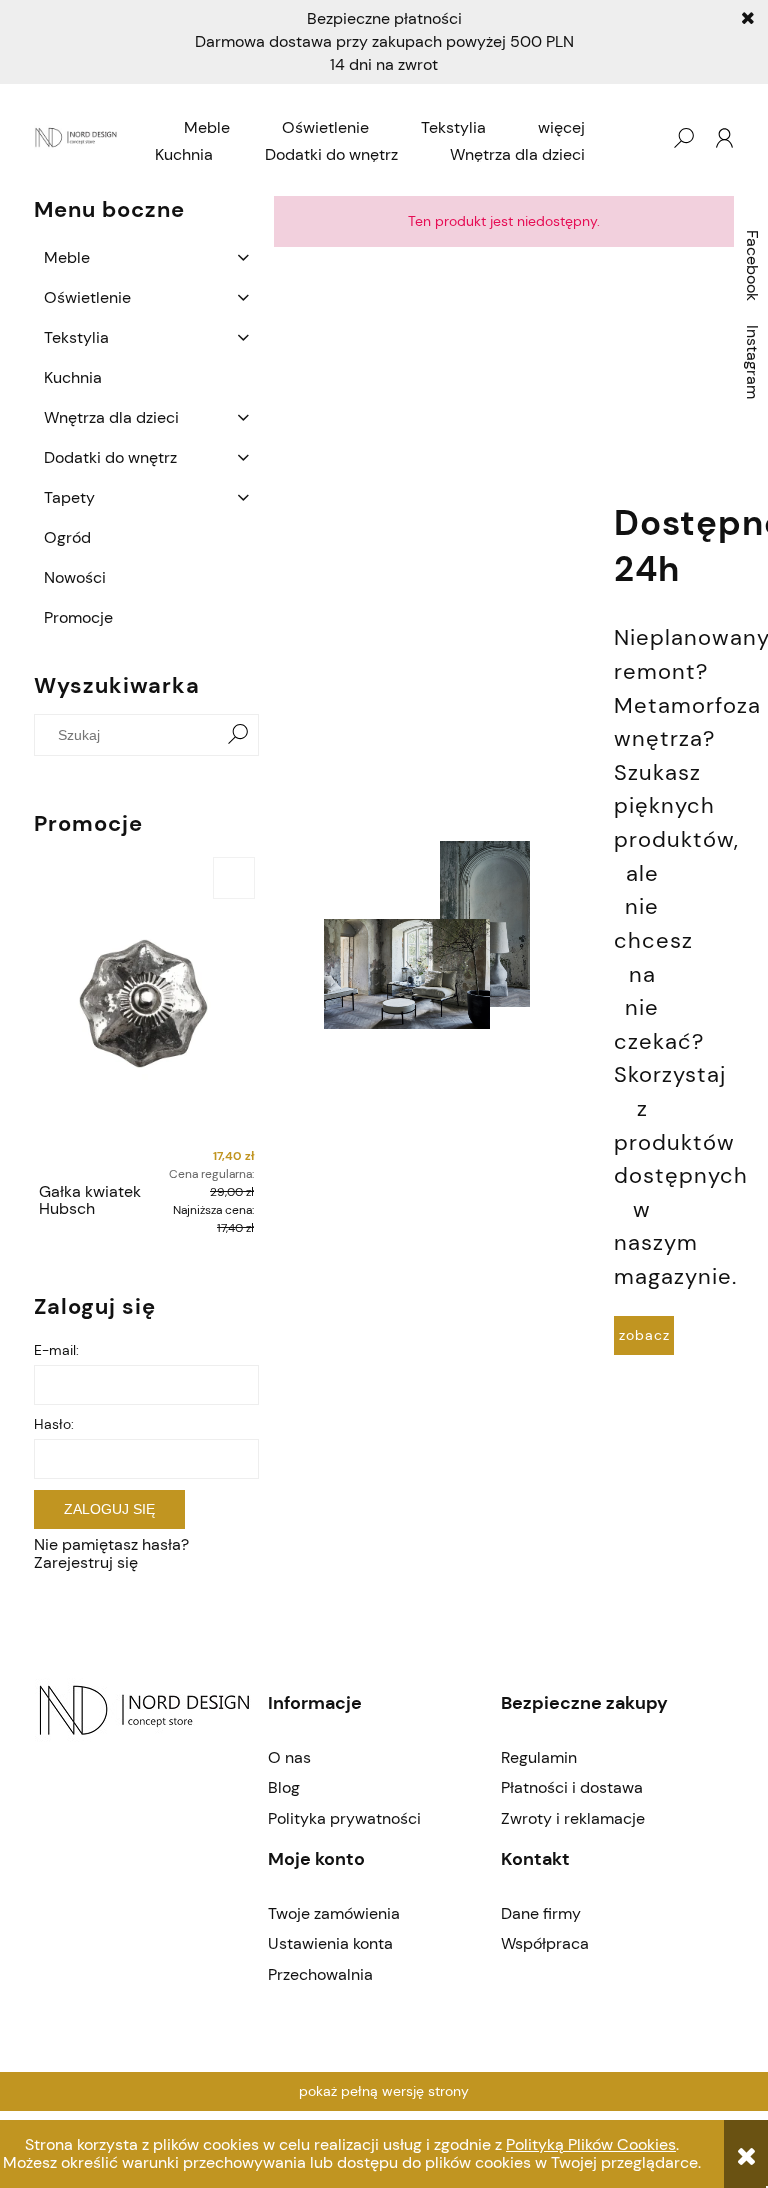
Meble (67, 257)
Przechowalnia (320, 1974)
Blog (284, 1787)
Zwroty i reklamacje (573, 1818)
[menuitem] (207, 128)
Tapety (69, 497)
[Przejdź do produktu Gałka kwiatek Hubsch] (146, 1013)
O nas (289, 1757)
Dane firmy (541, 1913)
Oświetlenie (87, 297)
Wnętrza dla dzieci (111, 417)
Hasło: (54, 1424)
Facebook (752, 265)
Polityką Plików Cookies (591, 2144)
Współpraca (545, 1943)
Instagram (752, 362)
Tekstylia (76, 337)
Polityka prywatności (344, 1818)
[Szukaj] (238, 735)
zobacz (644, 1335)
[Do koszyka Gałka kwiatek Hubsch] (234, 878)
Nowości (75, 577)
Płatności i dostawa (572, 1787)
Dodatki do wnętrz (110, 457)
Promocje (78, 617)
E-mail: (56, 1350)
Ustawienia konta (330, 1943)
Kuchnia (73, 377)
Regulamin (539, 1757)
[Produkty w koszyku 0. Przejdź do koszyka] (643, 138)
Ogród (67, 537)
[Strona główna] (77, 138)
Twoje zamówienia (334, 1913)
